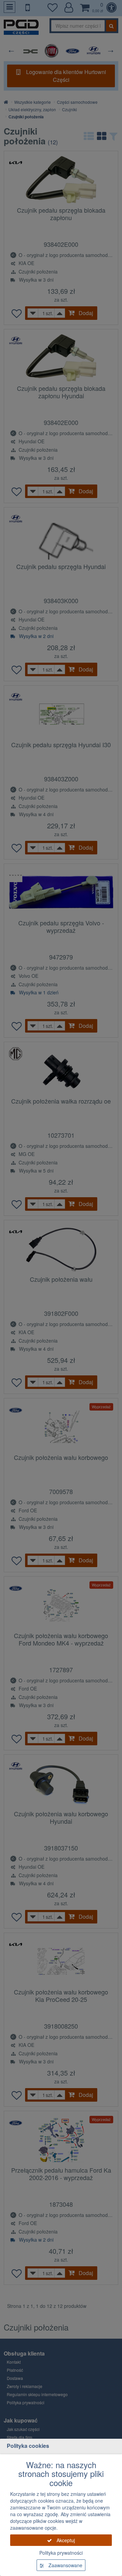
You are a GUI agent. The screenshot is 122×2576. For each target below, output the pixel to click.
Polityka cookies (28, 2446)
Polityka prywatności (61, 2553)
